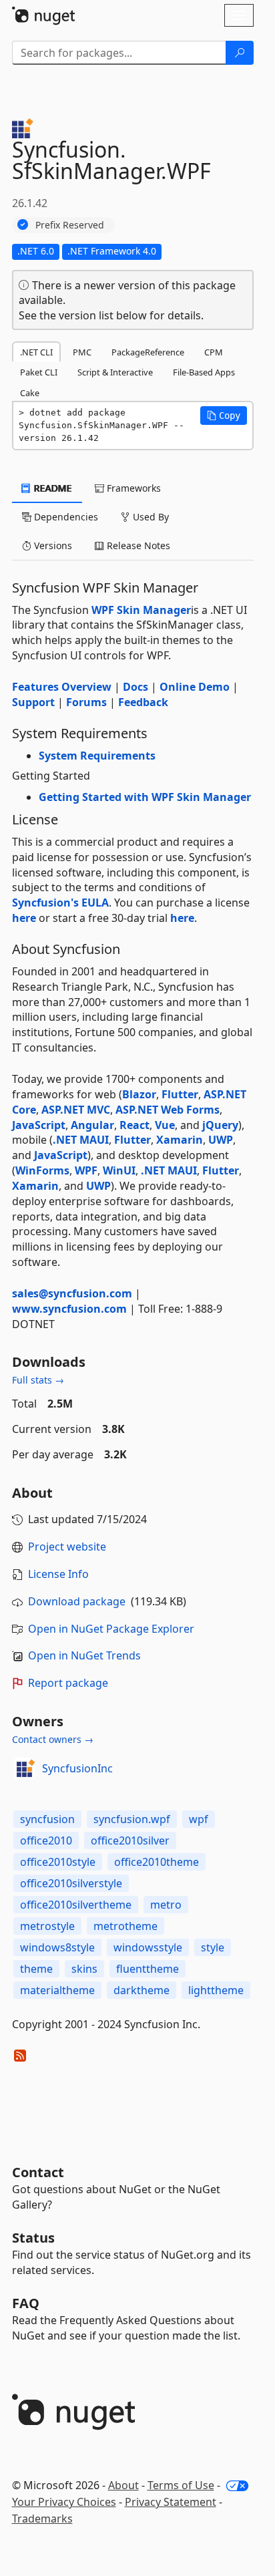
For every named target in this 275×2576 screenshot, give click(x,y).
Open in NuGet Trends (84, 1655)
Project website (67, 1547)
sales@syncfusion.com (72, 1293)
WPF (86, 1170)
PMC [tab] (82, 352)
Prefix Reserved (70, 225)
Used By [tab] (150, 517)
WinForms (42, 1170)
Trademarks (42, 2519)
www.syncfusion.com (69, 1309)
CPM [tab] (214, 352)
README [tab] (52, 488)
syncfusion (47, 1819)
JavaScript (39, 1125)
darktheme (142, 1990)
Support (33, 702)
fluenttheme (148, 1969)
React (134, 1125)
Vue (165, 1125)
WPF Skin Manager (141, 610)
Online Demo (195, 687)
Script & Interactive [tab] (115, 372)
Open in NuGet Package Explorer (111, 1629)
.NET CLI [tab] (36, 352)
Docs (135, 687)
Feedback (143, 702)
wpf (199, 1819)
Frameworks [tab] (132, 488)
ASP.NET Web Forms (168, 1110)
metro (166, 1905)
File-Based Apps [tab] (204, 372)
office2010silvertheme (76, 1905)
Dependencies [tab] (65, 517)
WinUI (119, 1170)
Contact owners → (53, 1739)
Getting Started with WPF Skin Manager (145, 797)
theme (36, 1969)
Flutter (180, 1094)
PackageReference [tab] (148, 352)
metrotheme (125, 1926)
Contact (38, 2172)
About (123, 2485)
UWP (221, 1140)
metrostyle (47, 1926)
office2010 (46, 1840)
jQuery (220, 1125)
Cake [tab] (30, 393)
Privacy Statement (171, 2502)
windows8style (57, 1947)
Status (33, 2238)
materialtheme (57, 1990)
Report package (68, 1683)
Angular (92, 1125)
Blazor (139, 1094)
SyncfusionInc (77, 1768)
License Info (58, 1574)
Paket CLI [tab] (39, 372)
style (213, 1947)
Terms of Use (181, 2485)
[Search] (240, 53)
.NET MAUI (81, 1140)
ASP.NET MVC (76, 1110)
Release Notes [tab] (137, 545)
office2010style (58, 1862)
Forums (86, 702)
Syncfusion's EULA (60, 903)
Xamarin (180, 1140)
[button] (224, 416)
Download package (77, 1601)
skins (84, 1969)
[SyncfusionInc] (25, 1768)
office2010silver (130, 1840)
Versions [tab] (52, 545)
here (24, 918)
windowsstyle (148, 1947)
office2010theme (157, 1862)
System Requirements (97, 756)
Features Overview (62, 687)
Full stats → (38, 1380)
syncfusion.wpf (132, 1819)
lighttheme (216, 1990)
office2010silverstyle (71, 1883)
